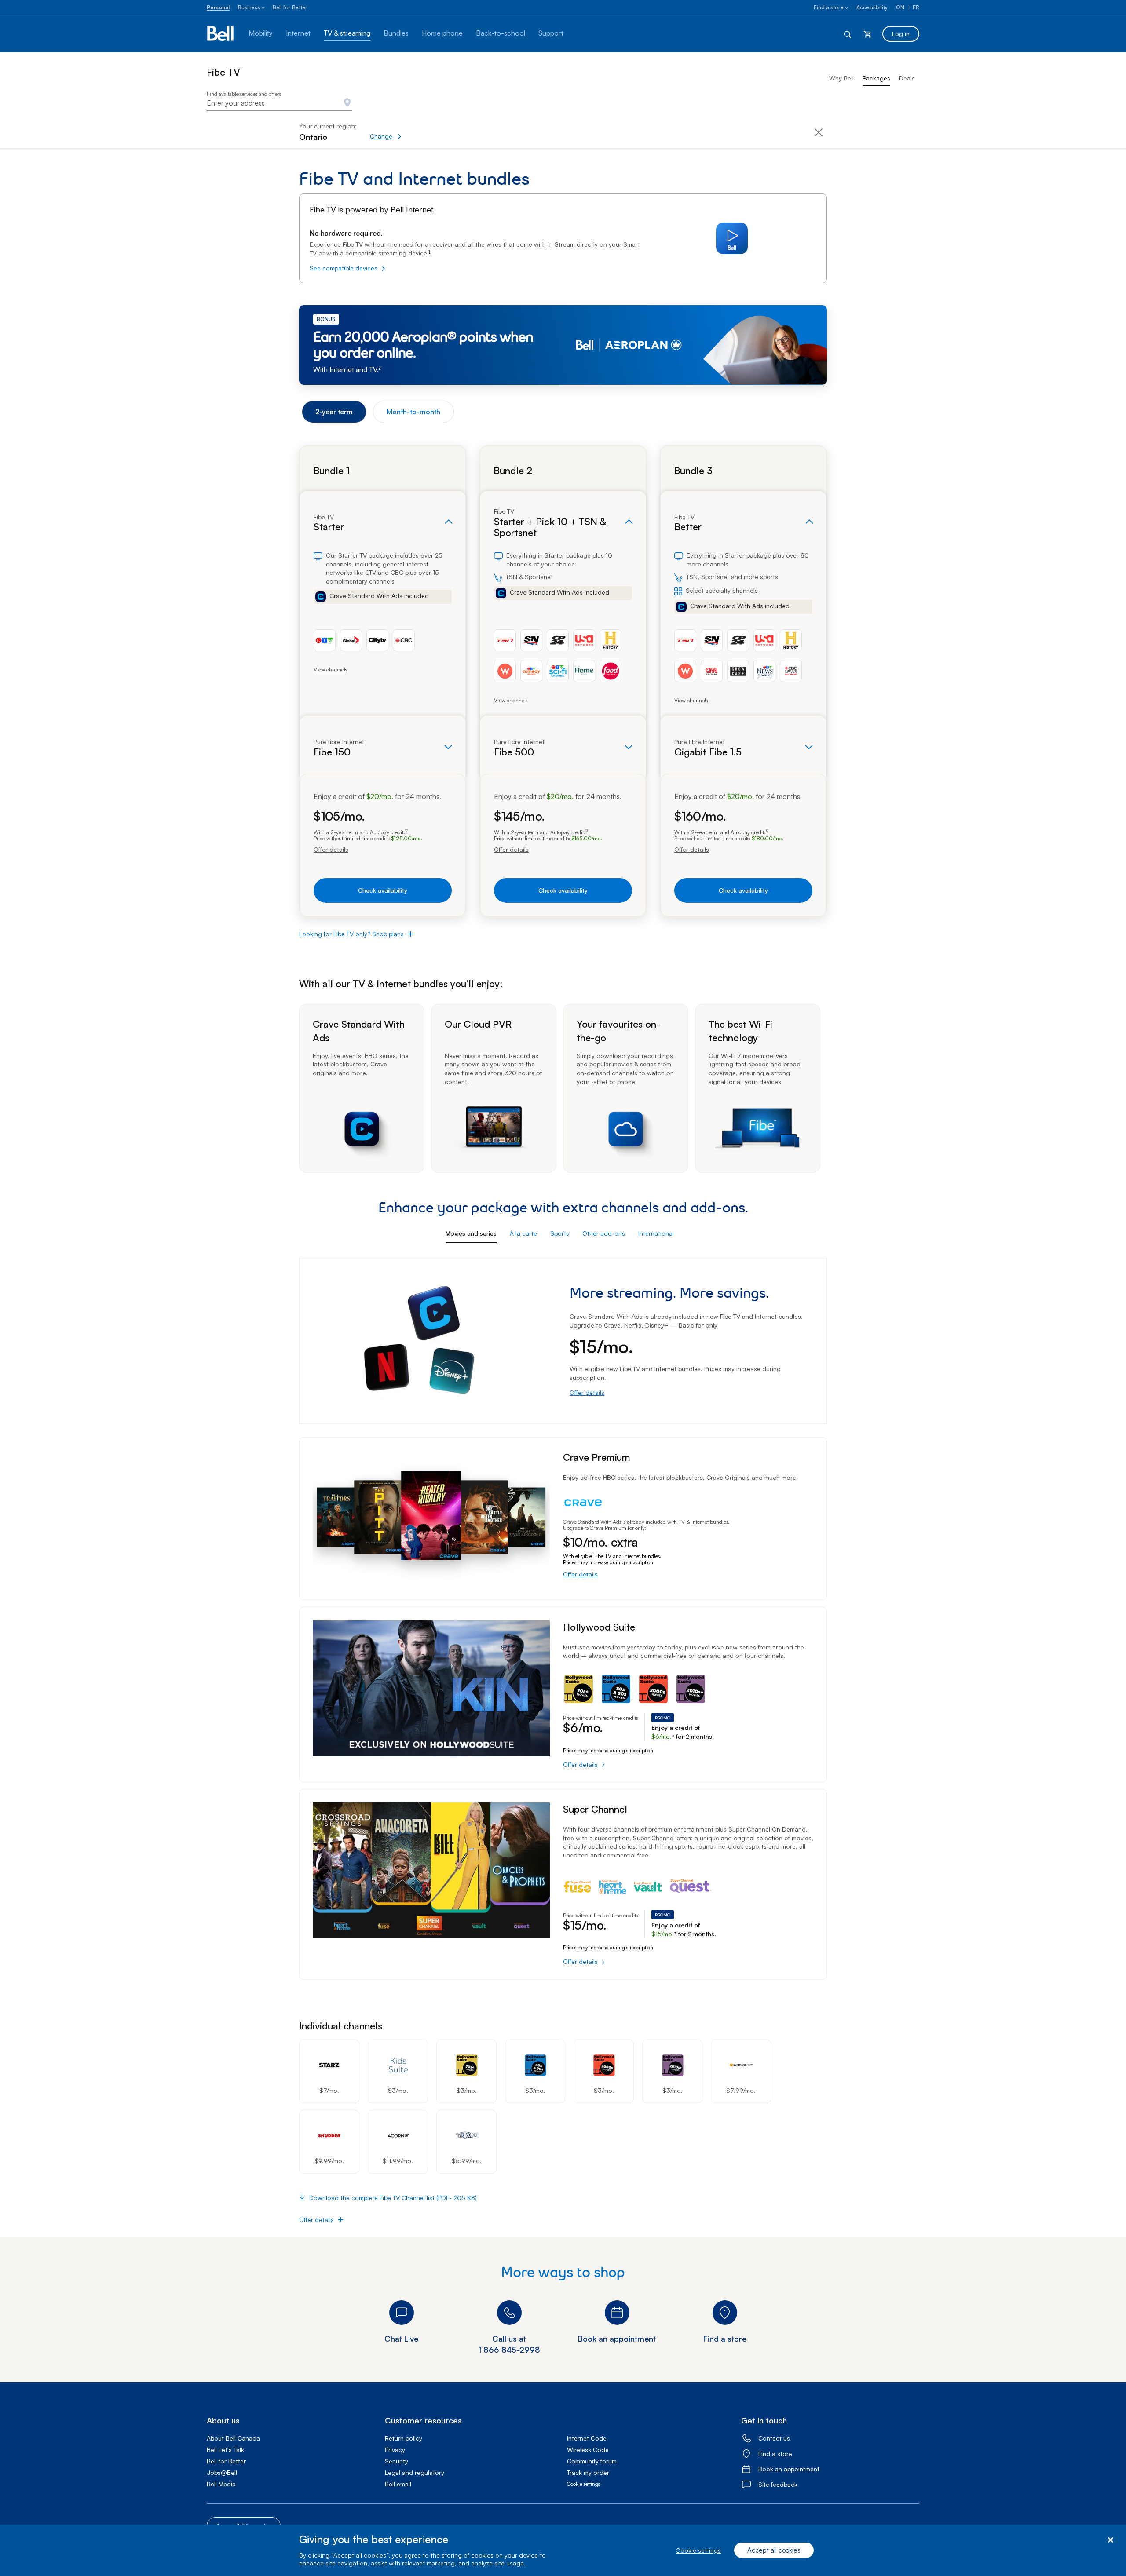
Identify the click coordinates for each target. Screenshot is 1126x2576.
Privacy (395, 2450)
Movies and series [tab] (471, 1233)
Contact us (774, 2438)
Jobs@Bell (222, 2472)
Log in (901, 34)
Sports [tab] (560, 1233)
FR (916, 7)
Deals (907, 78)
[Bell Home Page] (221, 34)
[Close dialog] (1110, 2540)
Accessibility (872, 7)
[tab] (334, 412)
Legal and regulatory (415, 2472)
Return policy (404, 2438)
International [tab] (656, 1233)
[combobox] (279, 103)
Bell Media (221, 2484)
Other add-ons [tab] (604, 1233)
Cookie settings (698, 2550)
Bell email (398, 2484)
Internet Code (587, 2438)
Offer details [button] (331, 850)
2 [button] (380, 368)
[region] (563, 2550)
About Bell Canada (233, 2438)
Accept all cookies (774, 2550)
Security (397, 2461)
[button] (416, 132)
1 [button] (430, 252)
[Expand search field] (848, 34)
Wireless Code (588, 2450)
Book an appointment (789, 2469)
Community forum (592, 2461)
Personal (218, 7)
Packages (876, 78)
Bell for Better (290, 7)
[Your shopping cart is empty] (867, 34)
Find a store (829, 7)
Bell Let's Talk (225, 2450)
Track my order (588, 2472)
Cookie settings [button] (583, 2484)
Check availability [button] (383, 890)
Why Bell (841, 78)
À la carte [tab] (523, 1233)
